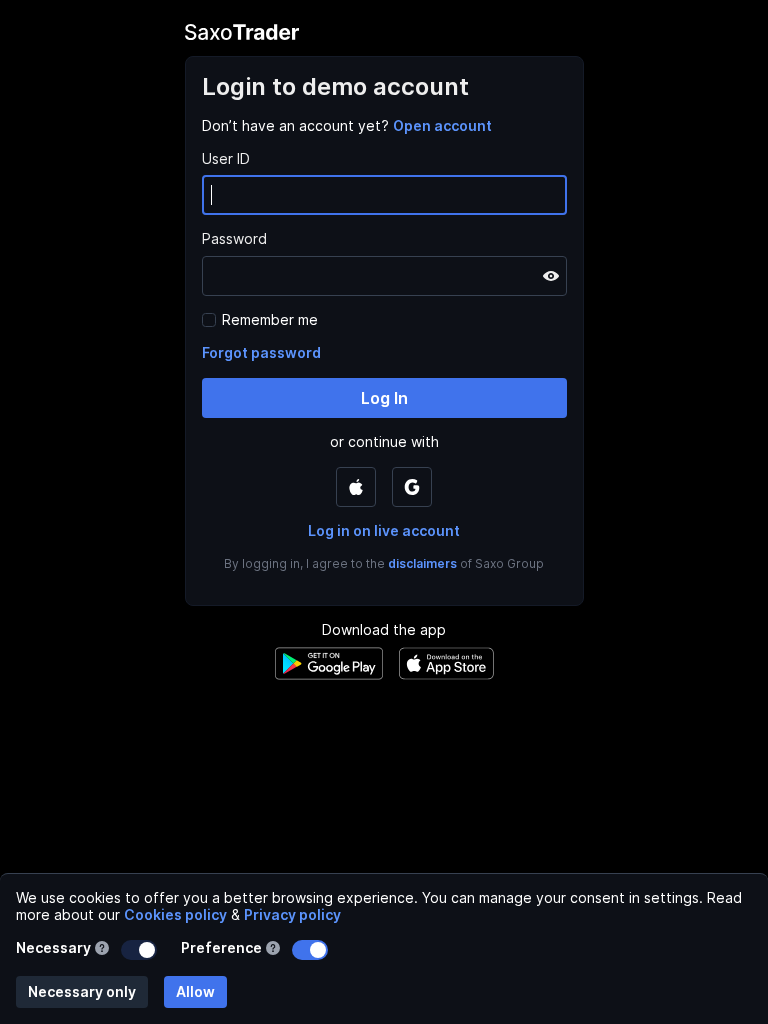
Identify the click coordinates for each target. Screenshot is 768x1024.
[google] (412, 487)
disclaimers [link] (422, 563)
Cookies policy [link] (175, 914)
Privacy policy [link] (292, 914)
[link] (442, 125)
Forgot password (261, 352)
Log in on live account (384, 530)
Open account (442, 125)
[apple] (356, 487)
